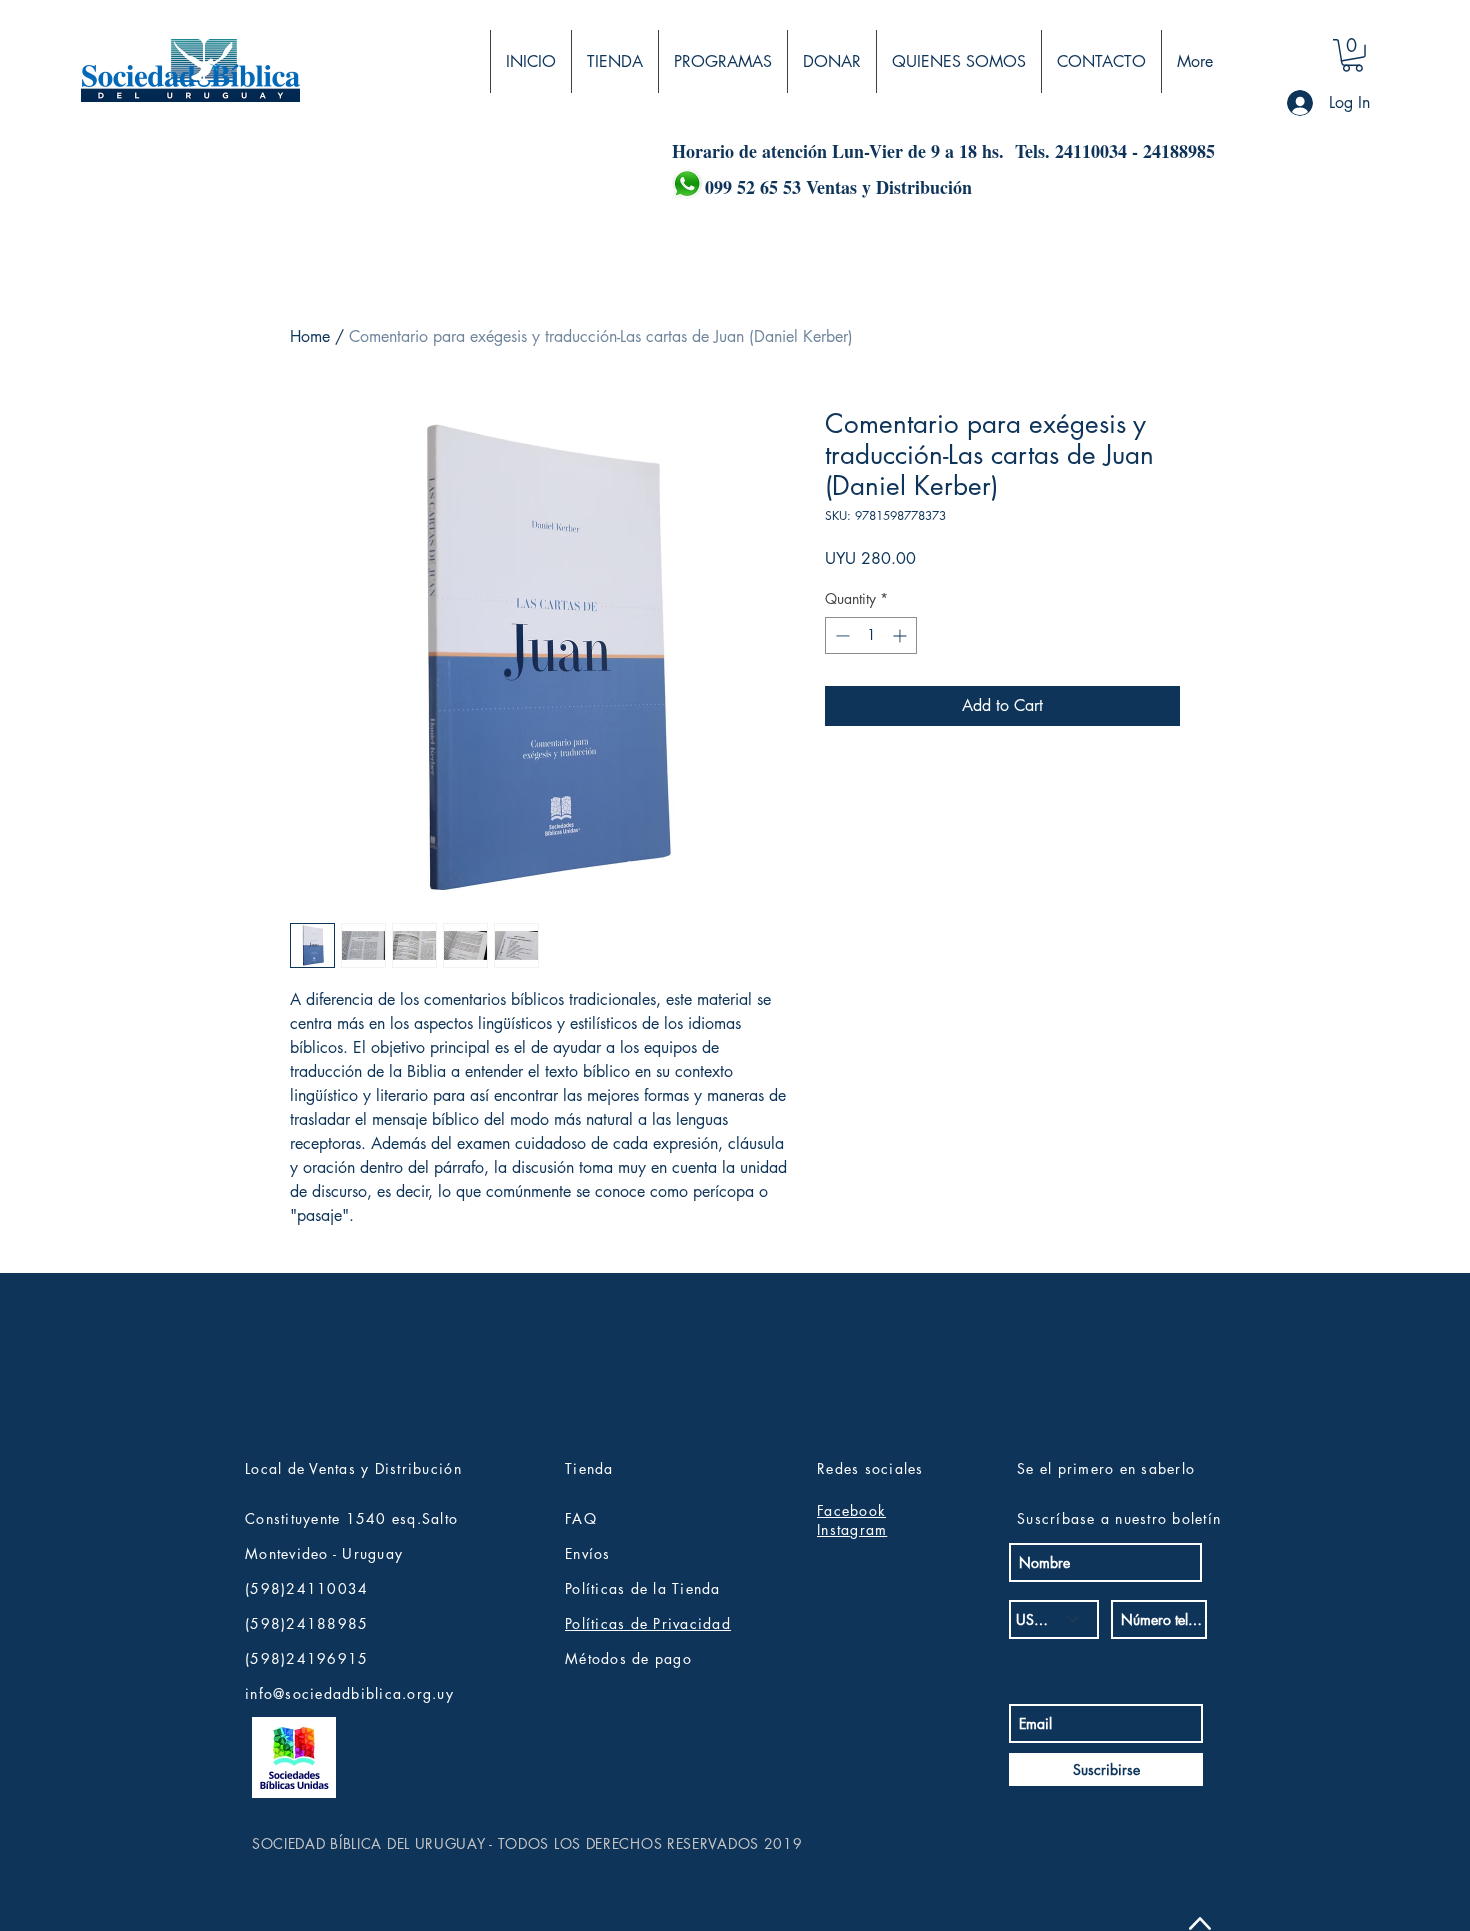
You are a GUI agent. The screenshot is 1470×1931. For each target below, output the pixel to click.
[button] (1352, 55)
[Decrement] (840, 635)
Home (310, 336)
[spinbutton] (871, 635)
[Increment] (901, 635)
